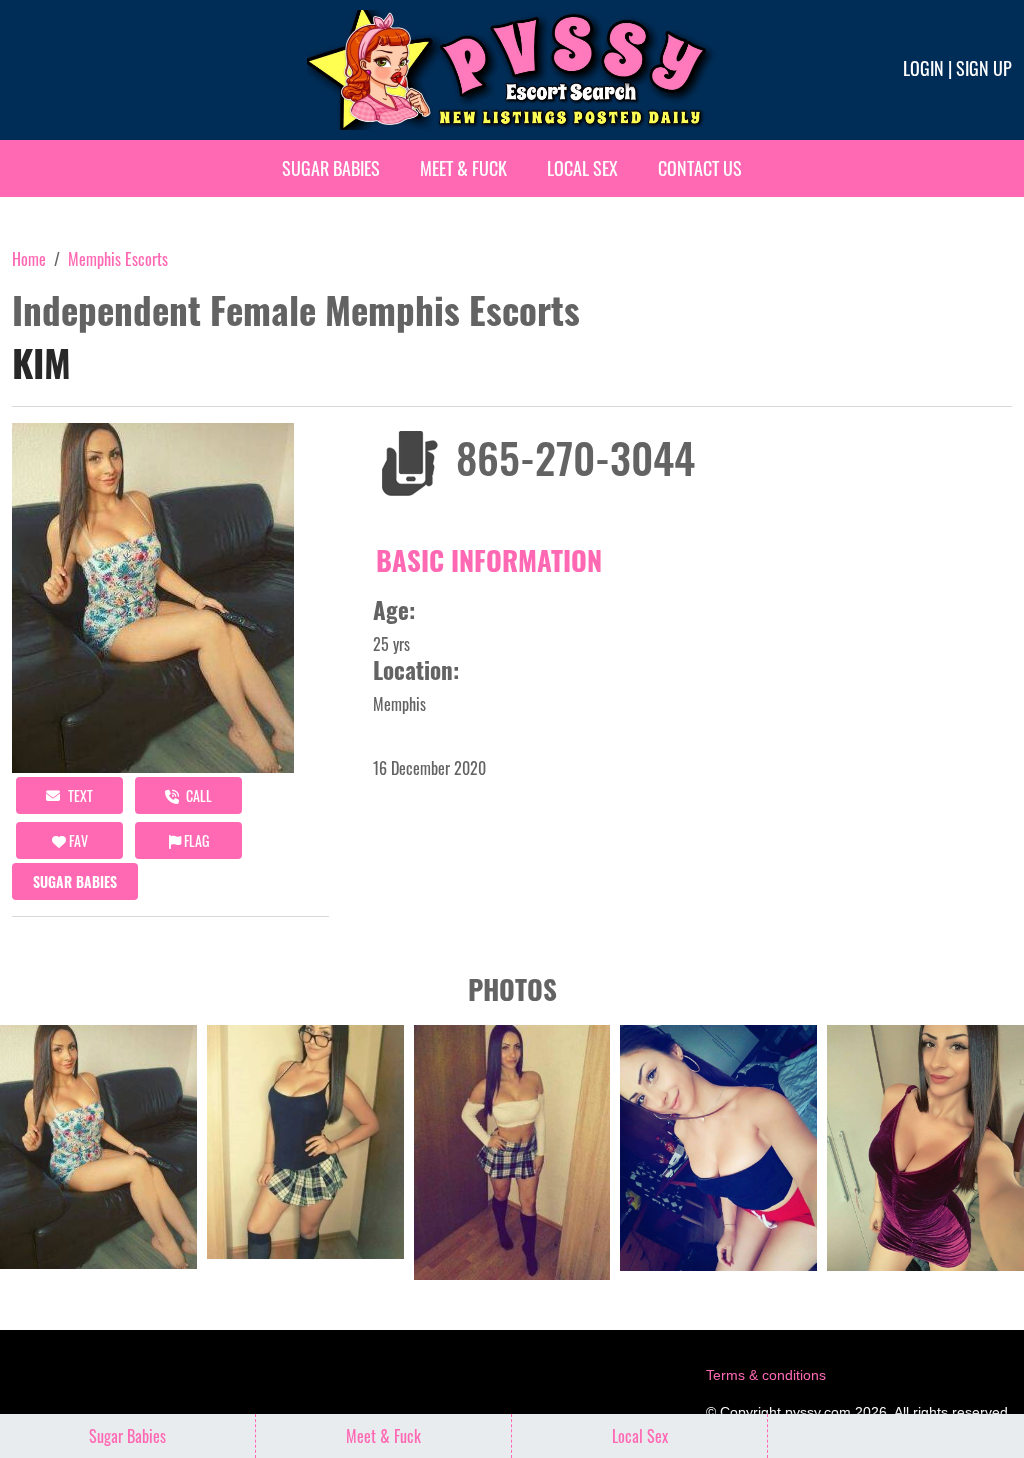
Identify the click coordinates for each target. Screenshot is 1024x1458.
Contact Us (700, 168)
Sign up (984, 68)
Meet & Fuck (463, 168)
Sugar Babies (331, 168)
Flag (195, 840)
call (197, 795)
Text (79, 795)
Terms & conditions (766, 1375)
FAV (77, 840)
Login (923, 68)
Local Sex (582, 168)
